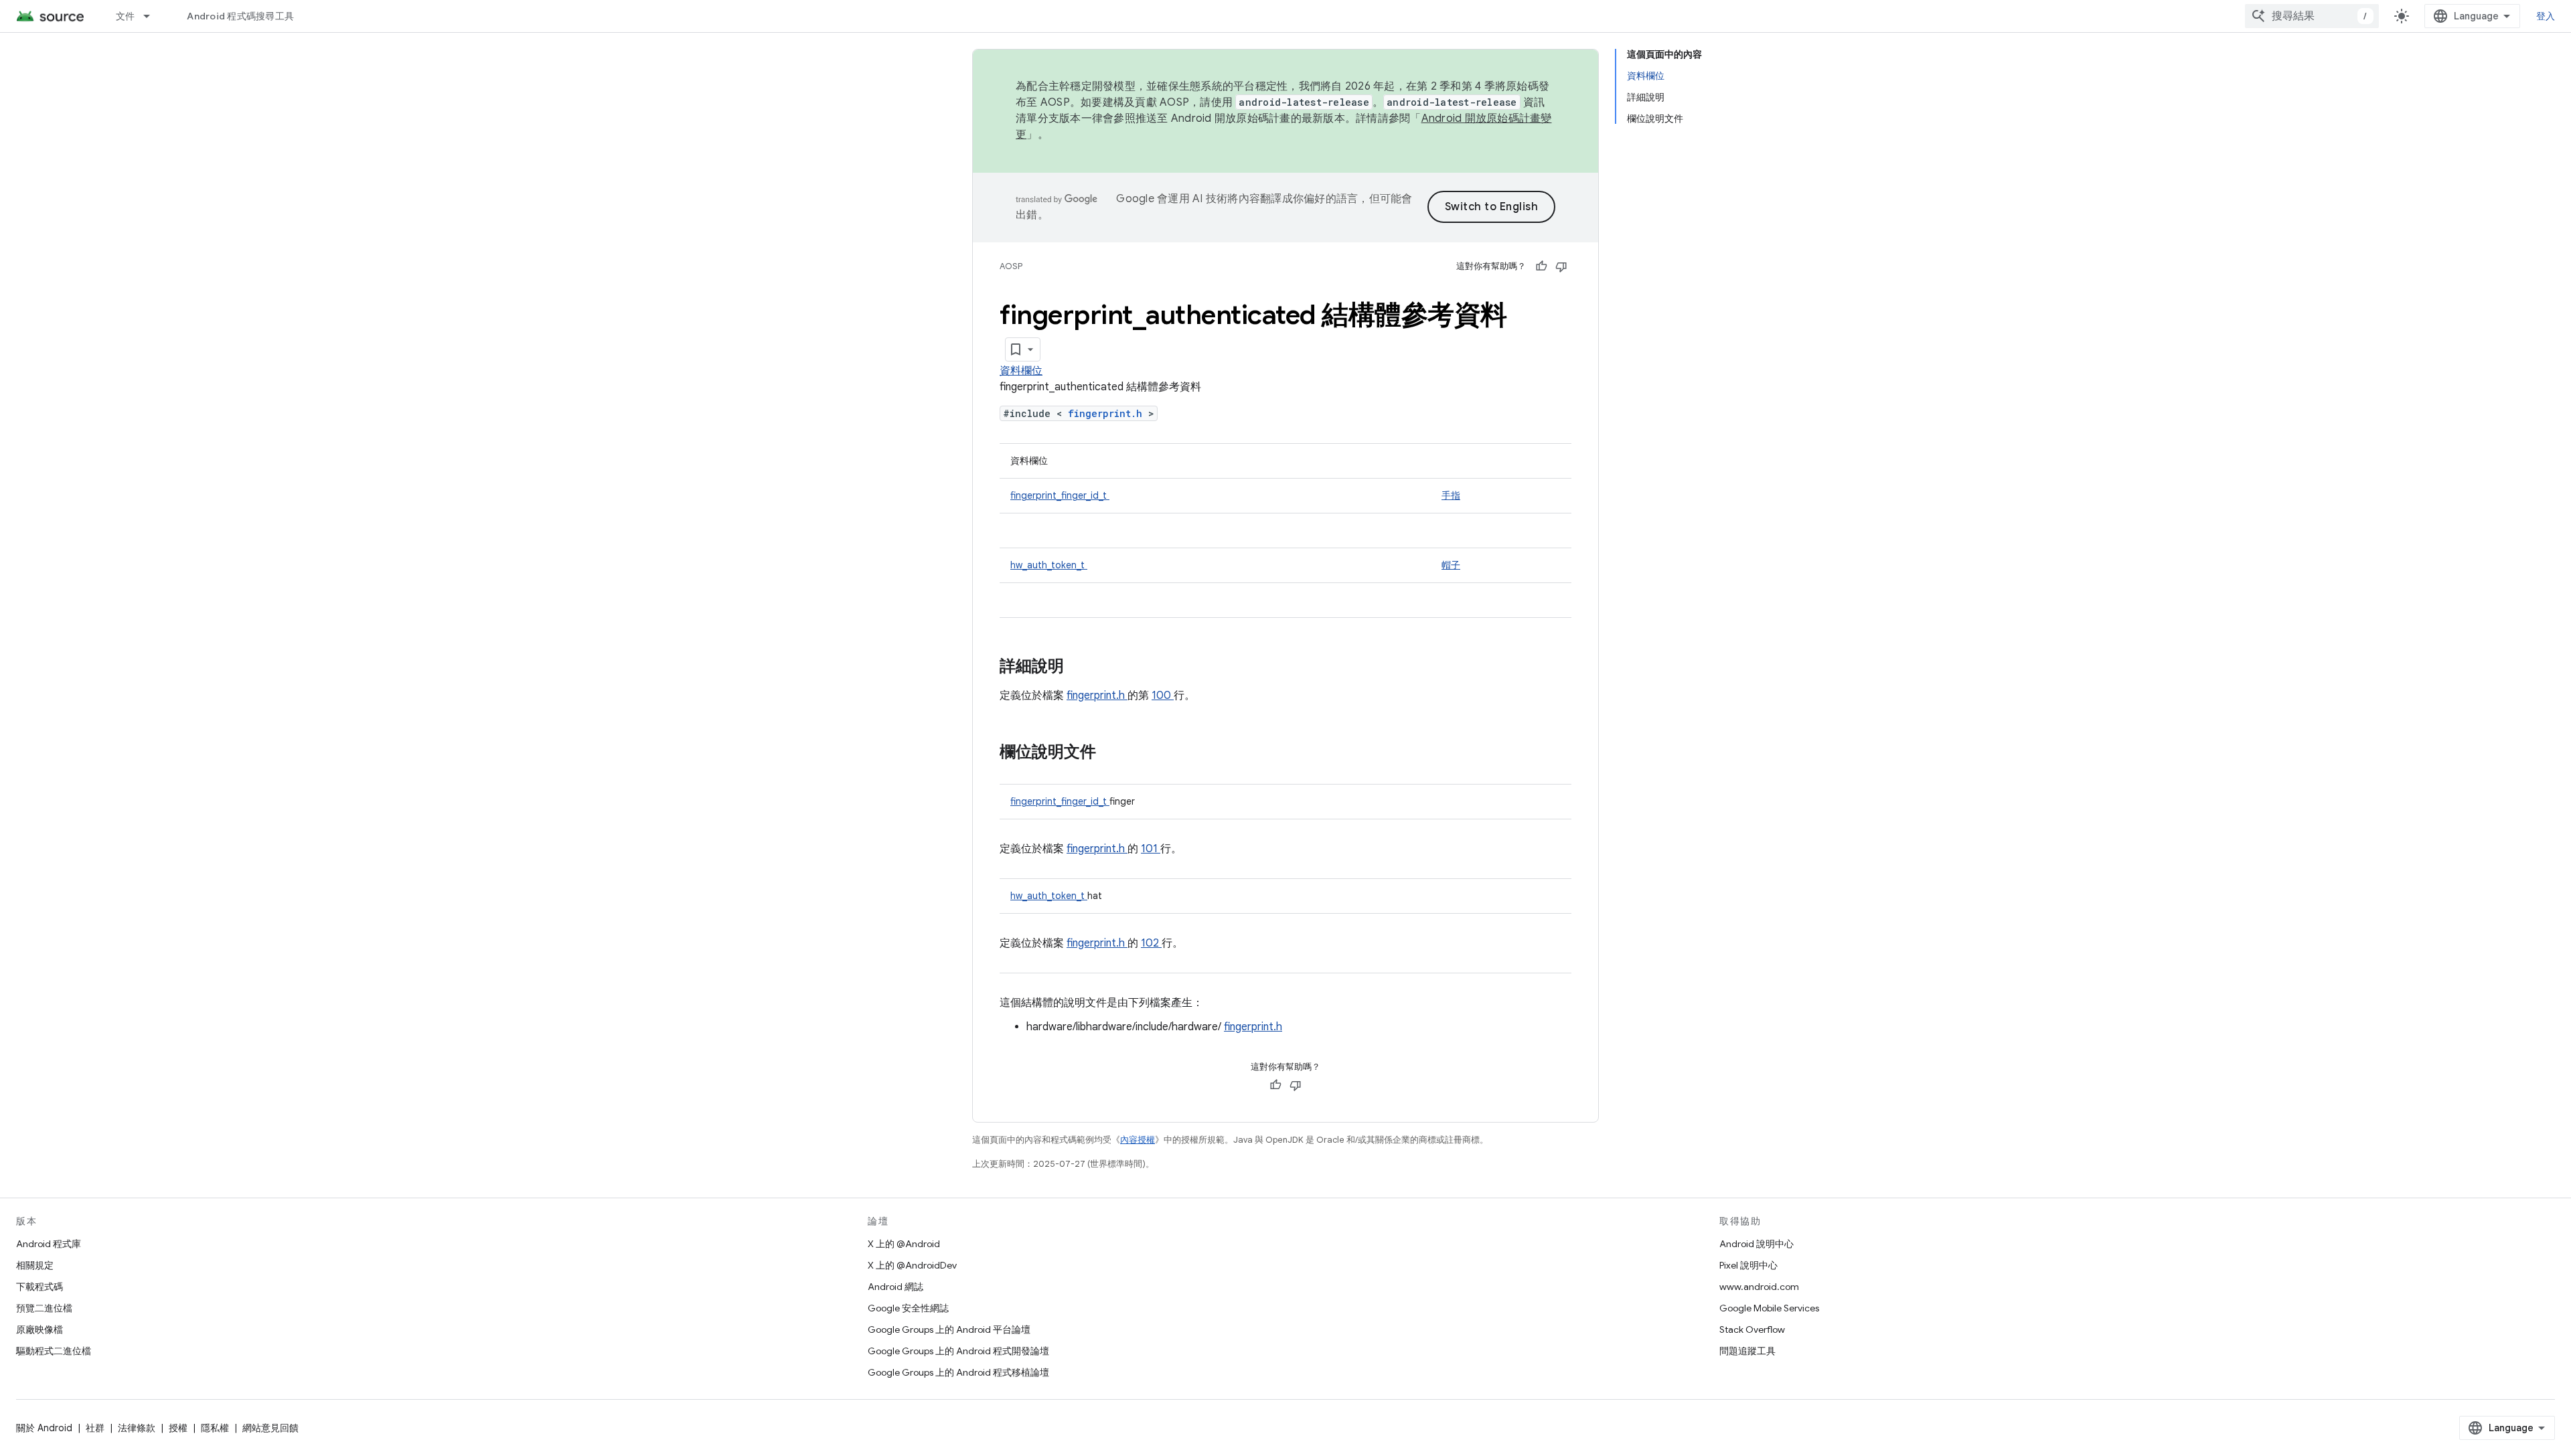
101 (1151, 849)
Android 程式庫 (49, 1244)
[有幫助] (1541, 266)
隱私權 (215, 1428)
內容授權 (1138, 1140)
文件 (126, 16)
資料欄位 (1021, 371)
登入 (2546, 16)
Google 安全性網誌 (908, 1308)
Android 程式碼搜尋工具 (240, 16)
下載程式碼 (40, 1287)
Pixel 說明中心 (1748, 1265)
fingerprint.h (1108, 413)
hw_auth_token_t (1049, 565)
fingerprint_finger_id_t (1060, 495)
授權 (178, 1428)
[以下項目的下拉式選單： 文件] (153, 16)
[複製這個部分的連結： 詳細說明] (1081, 667)
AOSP (1011, 266)
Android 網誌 (895, 1287)
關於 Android (44, 1428)
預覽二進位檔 (44, 1308)
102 (1151, 943)
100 (1163, 696)
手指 (1451, 495)
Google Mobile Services (1769, 1308)
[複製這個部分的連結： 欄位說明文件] (1109, 753)
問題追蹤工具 (1747, 1351)
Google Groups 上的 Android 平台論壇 (949, 1329)
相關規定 (35, 1265)
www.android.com (1759, 1287)
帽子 (1451, 565)
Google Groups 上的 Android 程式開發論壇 (958, 1351)
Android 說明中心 (1757, 1244)
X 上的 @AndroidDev (912, 1265)
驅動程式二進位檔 (54, 1351)
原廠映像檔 (40, 1329)
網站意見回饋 (270, 1428)
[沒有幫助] (1561, 266)
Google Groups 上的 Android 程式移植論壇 (958, 1372)
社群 (95, 1428)
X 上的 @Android (904, 1244)
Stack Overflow (1752, 1329)
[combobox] (2312, 16)
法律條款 (137, 1428)
